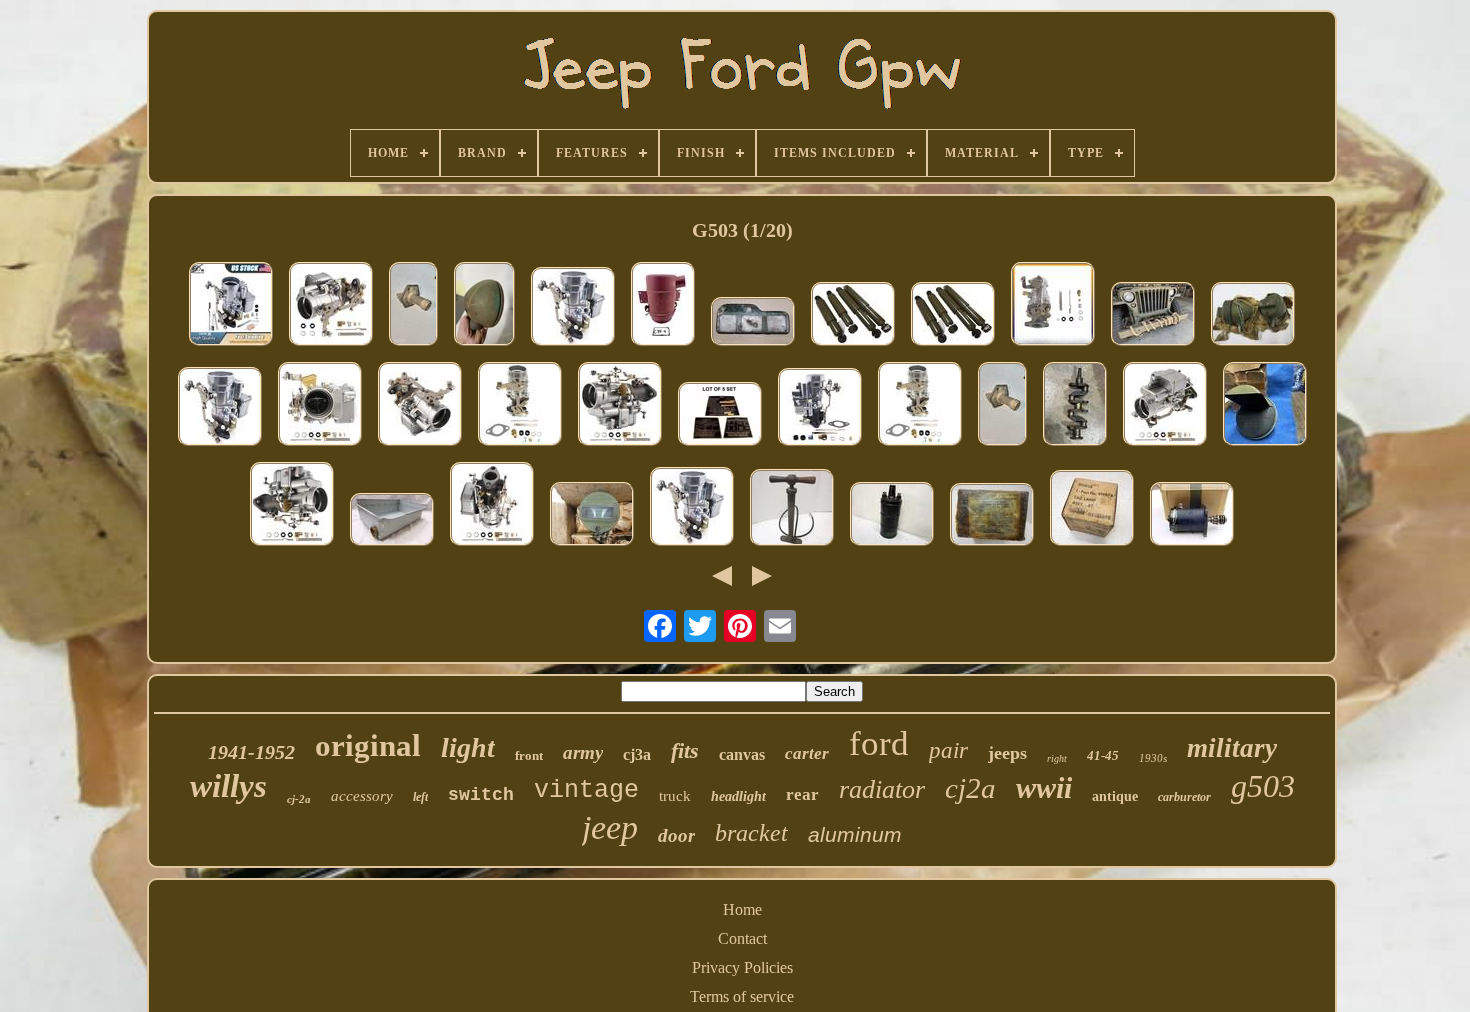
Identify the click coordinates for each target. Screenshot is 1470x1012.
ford (879, 743)
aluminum (855, 834)
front (529, 755)
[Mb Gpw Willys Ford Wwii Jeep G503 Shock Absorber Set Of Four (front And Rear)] (853, 316)
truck (675, 796)
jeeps (1007, 753)
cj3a (637, 754)
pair (948, 750)
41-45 (1103, 755)
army (583, 752)
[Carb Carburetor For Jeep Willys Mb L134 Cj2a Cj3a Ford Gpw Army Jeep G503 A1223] (320, 406)
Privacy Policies (742, 967)
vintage (586, 790)
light (468, 747)
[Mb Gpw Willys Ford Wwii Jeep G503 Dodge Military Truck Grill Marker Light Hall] (592, 516)
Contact (742, 938)
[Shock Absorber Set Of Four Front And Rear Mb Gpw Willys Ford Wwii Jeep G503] (953, 316)
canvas (742, 754)
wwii (1044, 787)
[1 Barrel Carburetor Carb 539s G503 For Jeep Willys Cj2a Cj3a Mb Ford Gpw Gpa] (292, 506)
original (368, 745)
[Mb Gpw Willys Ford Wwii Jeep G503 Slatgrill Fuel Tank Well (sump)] (392, 521)
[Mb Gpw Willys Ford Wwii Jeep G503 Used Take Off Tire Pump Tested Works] (792, 509)
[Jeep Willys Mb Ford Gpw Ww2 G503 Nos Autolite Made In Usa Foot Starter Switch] (413, 306)
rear (802, 794)
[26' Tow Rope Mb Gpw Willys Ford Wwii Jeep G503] (1153, 316)
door (676, 835)
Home (742, 909)
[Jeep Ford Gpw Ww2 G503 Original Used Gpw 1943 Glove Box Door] (753, 323)
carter (807, 753)
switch (481, 795)
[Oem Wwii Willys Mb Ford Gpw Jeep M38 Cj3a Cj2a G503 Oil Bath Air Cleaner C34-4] (663, 306)
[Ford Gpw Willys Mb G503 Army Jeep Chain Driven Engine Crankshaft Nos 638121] (1075, 406)
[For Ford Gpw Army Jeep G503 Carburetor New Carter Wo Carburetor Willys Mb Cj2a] (573, 308)
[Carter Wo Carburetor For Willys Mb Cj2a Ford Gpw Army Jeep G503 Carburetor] (520, 406)
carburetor (1184, 797)
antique (1115, 796)
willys (228, 786)
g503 (1263, 786)
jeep (610, 827)
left (420, 797)
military (1232, 748)
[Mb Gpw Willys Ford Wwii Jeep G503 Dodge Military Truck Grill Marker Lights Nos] (1253, 316)
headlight (738, 796)
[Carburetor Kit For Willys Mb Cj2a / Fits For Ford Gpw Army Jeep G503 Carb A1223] (420, 406)
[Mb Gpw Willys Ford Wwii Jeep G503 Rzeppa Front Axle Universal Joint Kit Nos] (992, 516)
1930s (1153, 758)
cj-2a (299, 799)
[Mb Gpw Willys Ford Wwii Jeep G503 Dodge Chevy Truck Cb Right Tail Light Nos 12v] (1092, 510)
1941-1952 (251, 752)
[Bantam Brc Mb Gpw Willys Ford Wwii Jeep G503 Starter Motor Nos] (1192, 516)
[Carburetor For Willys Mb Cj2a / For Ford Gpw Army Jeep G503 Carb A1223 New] (231, 306)
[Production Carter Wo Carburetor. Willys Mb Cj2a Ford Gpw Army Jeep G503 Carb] (1053, 306)
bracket (751, 833)
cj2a (970, 788)
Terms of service (742, 996)
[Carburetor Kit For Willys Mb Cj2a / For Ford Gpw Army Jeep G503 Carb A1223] (620, 406)
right (1057, 758)
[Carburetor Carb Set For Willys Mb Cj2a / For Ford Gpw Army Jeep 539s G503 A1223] (331, 306)
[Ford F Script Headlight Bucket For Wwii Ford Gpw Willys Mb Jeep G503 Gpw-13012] (484, 306)
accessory (362, 796)
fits (685, 750)
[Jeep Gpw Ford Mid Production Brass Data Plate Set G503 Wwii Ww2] (720, 416)
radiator (882, 789)
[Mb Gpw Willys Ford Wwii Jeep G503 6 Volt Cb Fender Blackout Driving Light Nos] (1265, 406)
